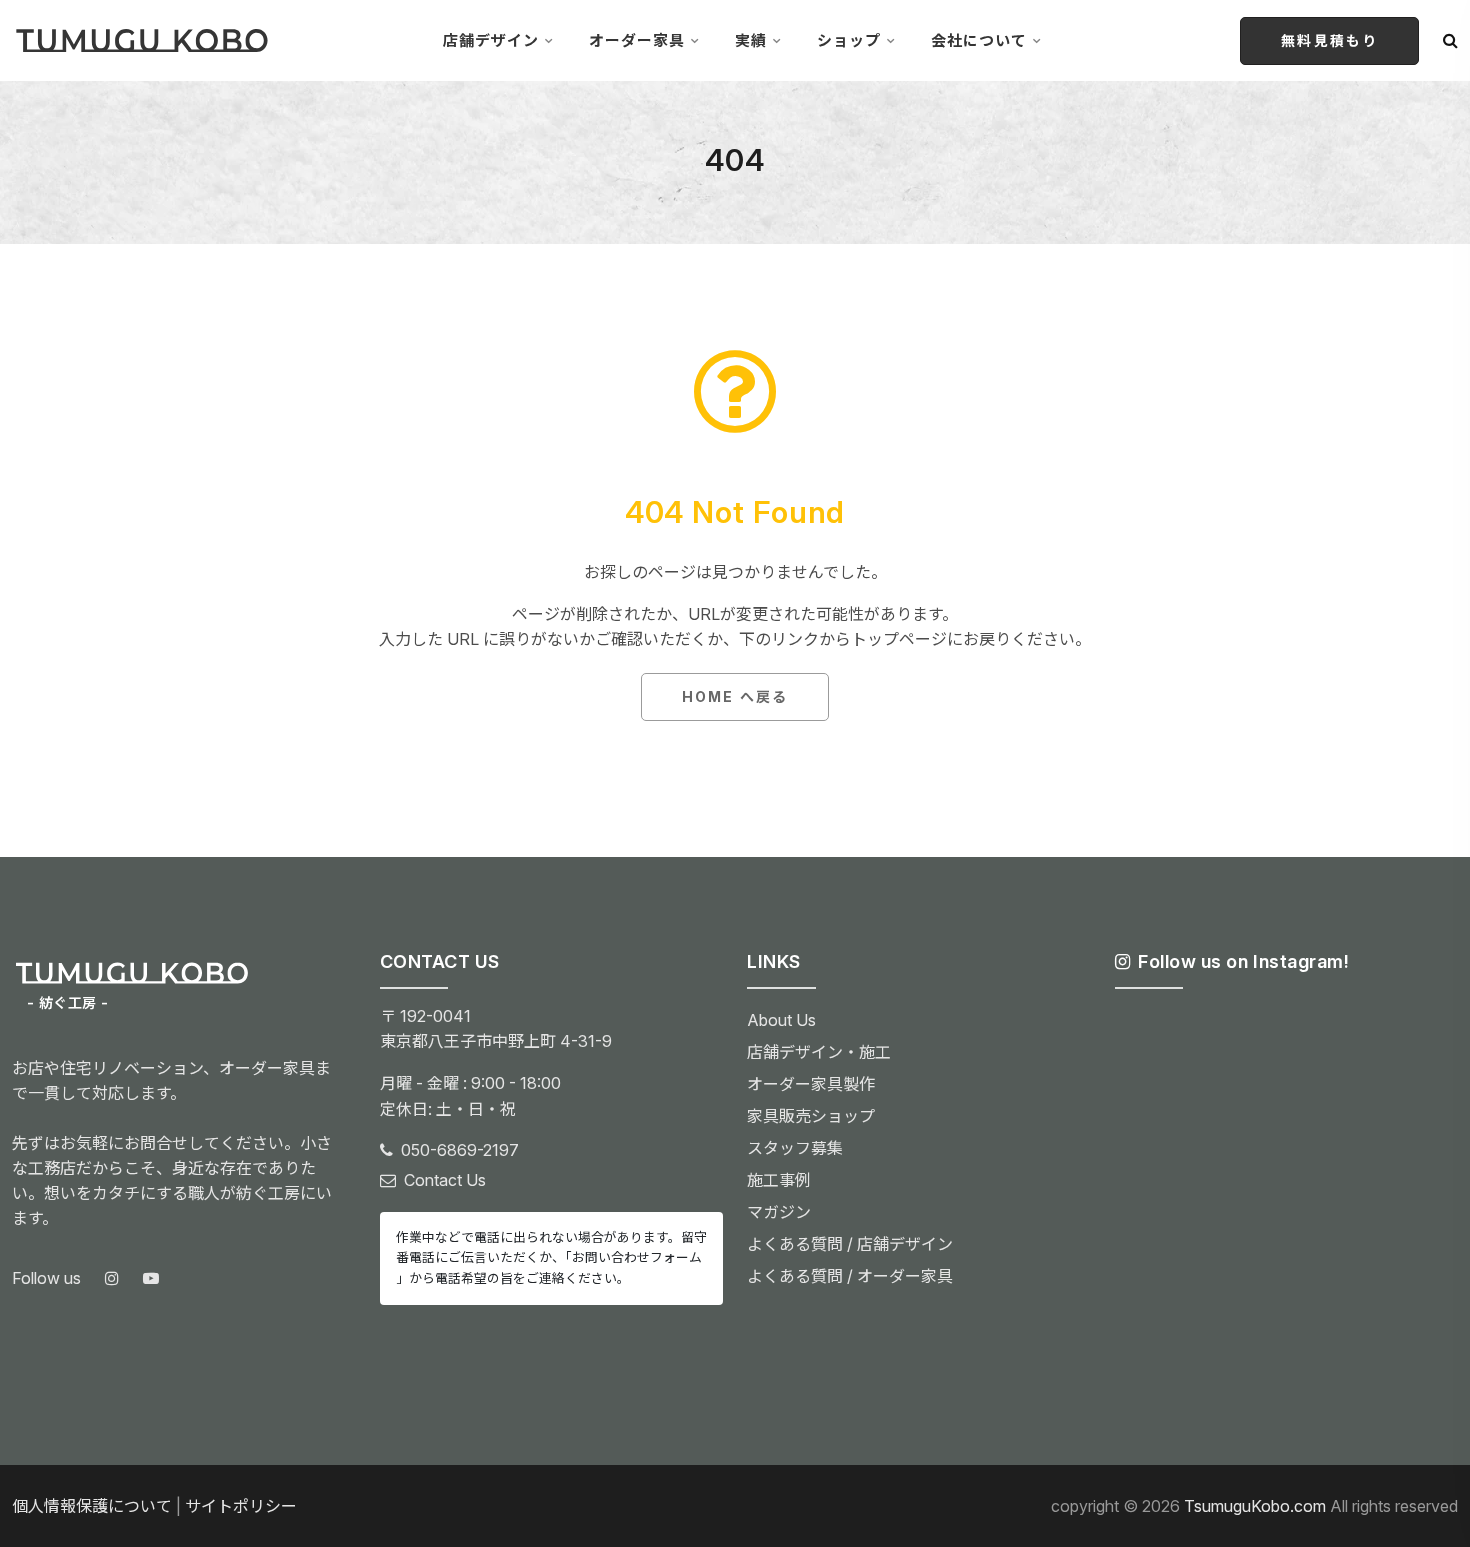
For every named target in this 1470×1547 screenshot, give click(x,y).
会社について (979, 40)
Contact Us (445, 1180)
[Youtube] (151, 1279)
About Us (781, 1020)
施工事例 (779, 1180)
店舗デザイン (491, 40)
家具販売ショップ (811, 1116)
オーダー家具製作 (811, 1084)
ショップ (849, 40)
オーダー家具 (637, 40)
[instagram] (112, 1279)
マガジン (779, 1212)
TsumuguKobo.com (1255, 1506)
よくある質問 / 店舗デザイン (850, 1244)
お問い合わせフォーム (637, 1257)
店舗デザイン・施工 (819, 1052)
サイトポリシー (241, 1506)
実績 (751, 40)
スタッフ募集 (795, 1148)
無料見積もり (1329, 40)
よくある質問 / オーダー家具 (850, 1276)
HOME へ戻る (735, 696)
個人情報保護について (92, 1506)
